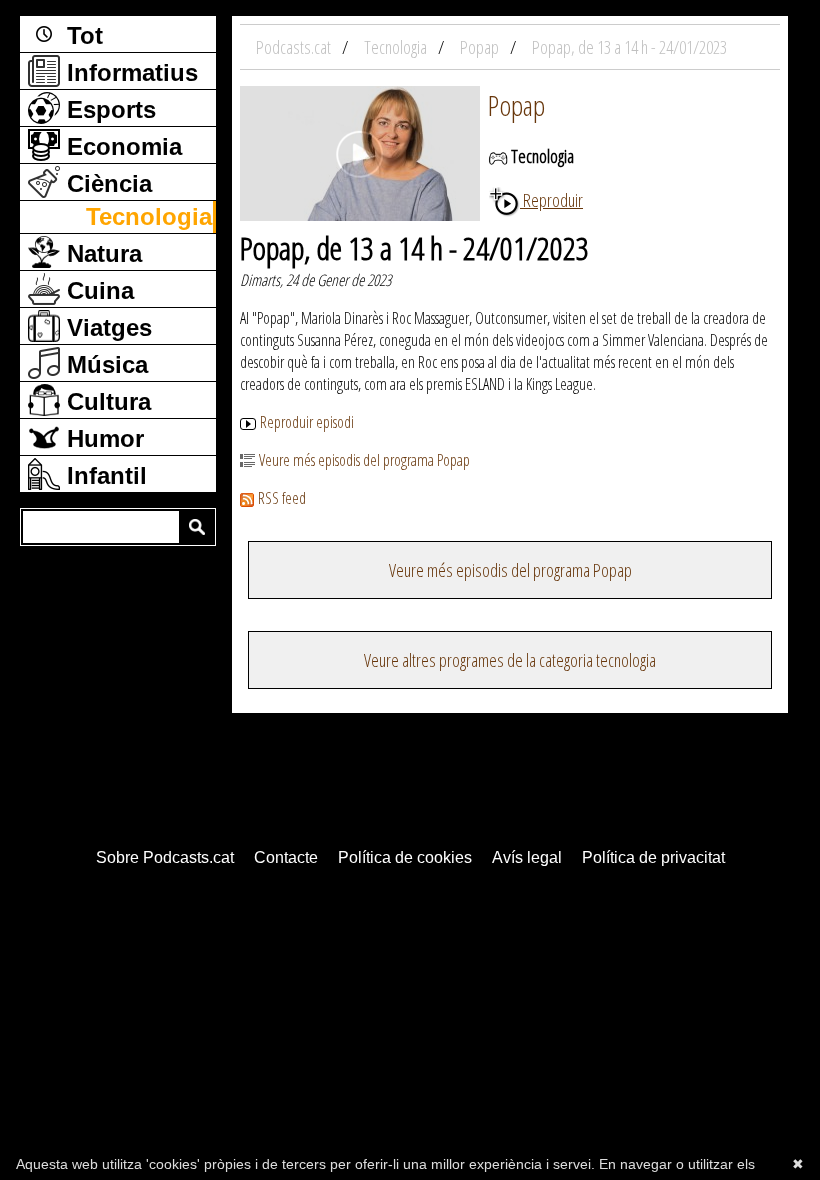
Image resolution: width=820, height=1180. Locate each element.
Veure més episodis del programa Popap (364, 460)
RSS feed (282, 498)
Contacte (286, 857)
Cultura (105, 401)
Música (104, 364)
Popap (516, 105)
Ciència (106, 183)
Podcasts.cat (295, 47)
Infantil (103, 475)
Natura (101, 253)
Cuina (97, 290)
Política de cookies (405, 857)
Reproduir (551, 200)
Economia (121, 146)
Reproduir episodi (307, 422)
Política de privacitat (653, 857)
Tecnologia (149, 216)
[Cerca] (197, 527)
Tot (81, 35)
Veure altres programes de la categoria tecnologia (510, 660)
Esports (108, 109)
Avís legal (527, 857)
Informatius (129, 72)
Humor (102, 438)
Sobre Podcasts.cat (165, 857)
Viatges (106, 327)
